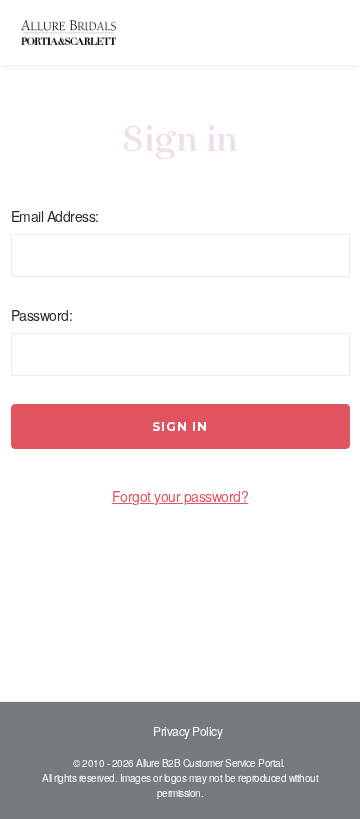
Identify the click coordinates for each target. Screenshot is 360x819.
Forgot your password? (180, 496)
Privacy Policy (187, 730)
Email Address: (55, 216)
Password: (42, 315)
